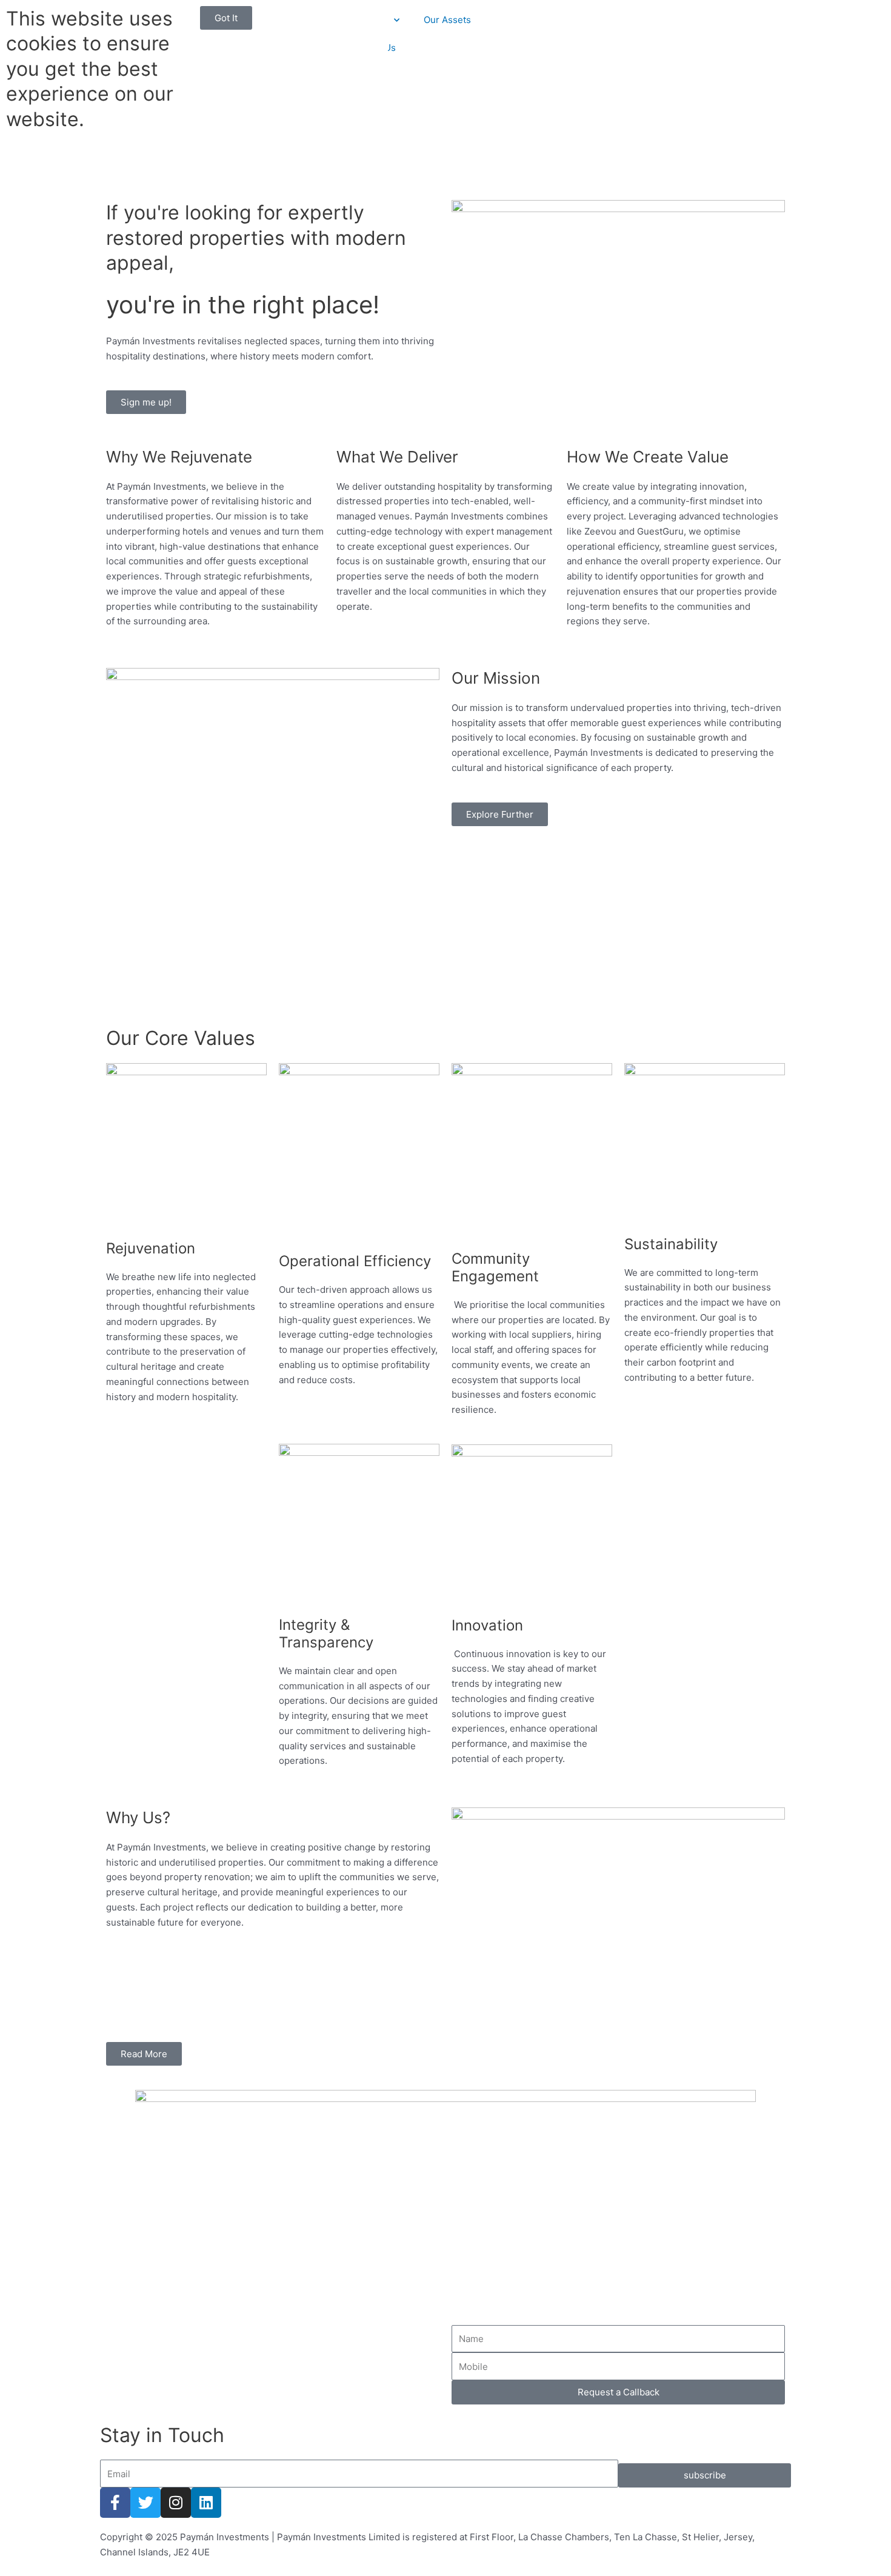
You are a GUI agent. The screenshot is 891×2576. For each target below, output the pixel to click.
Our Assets (447, 20)
